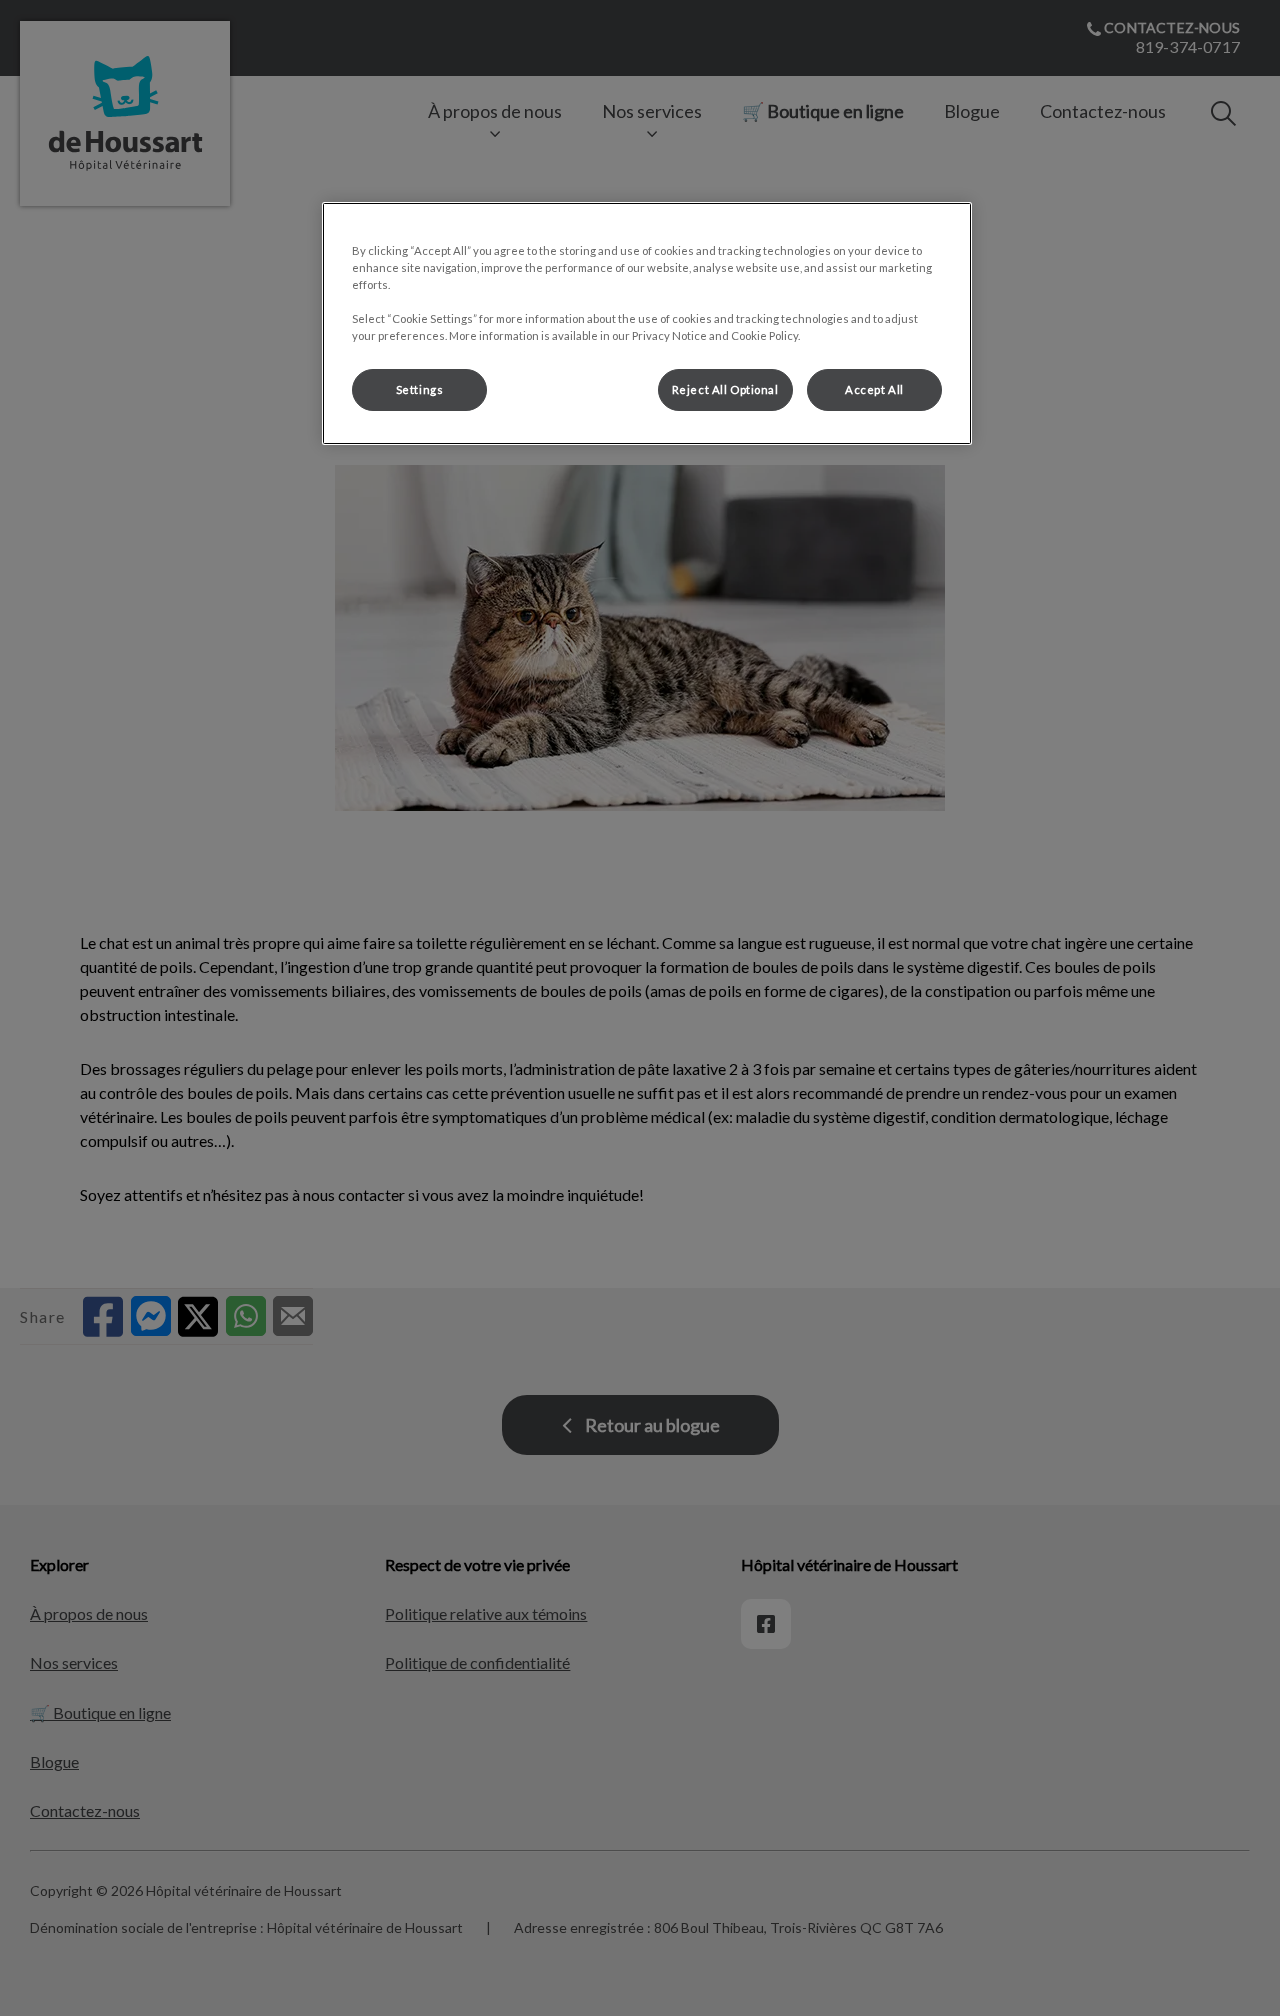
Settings (420, 389)
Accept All (874, 389)
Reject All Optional (725, 389)
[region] (647, 323)
